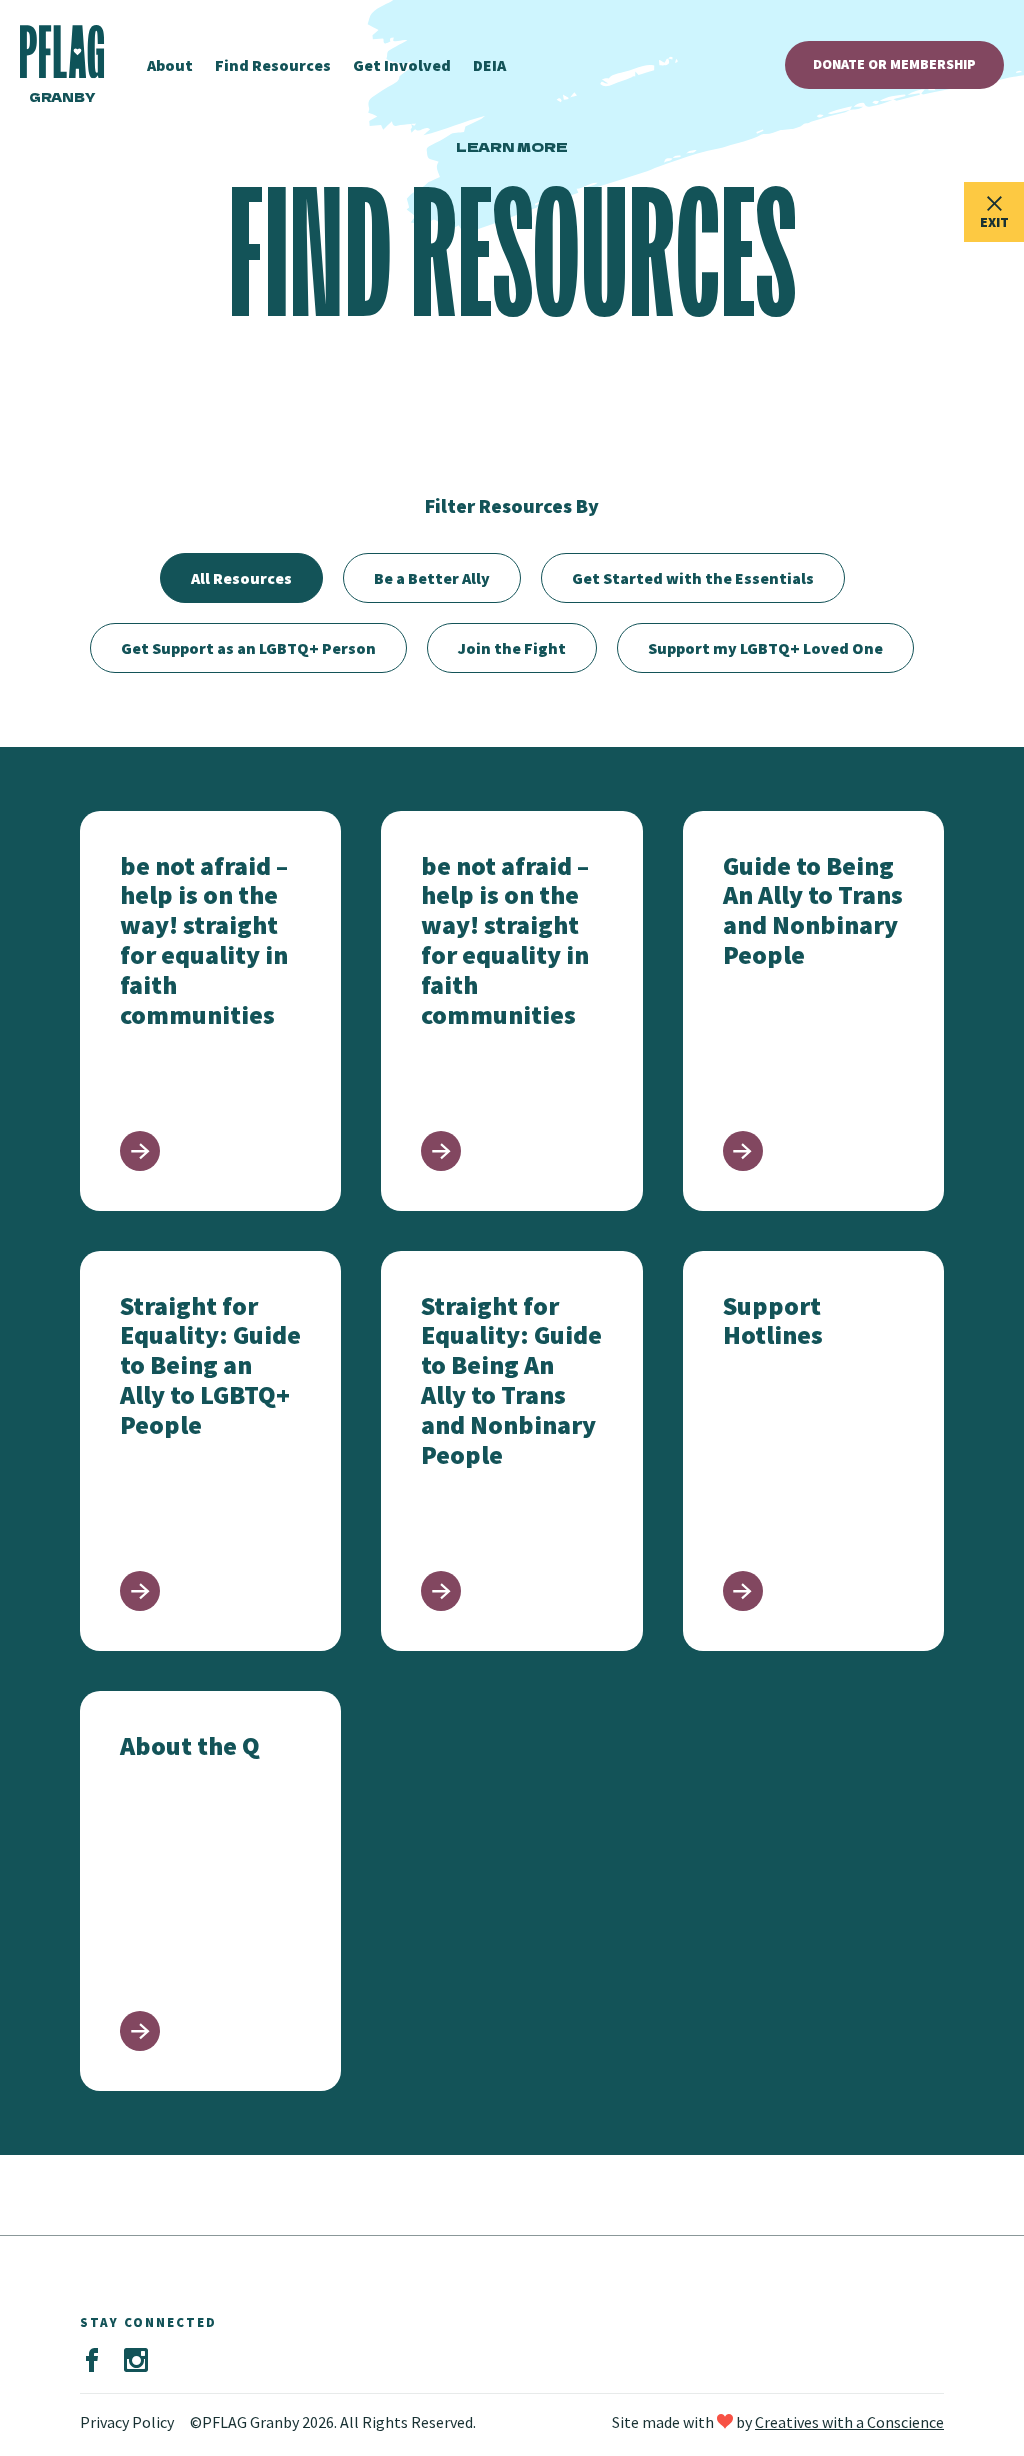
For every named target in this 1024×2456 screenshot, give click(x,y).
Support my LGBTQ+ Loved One (765, 648)
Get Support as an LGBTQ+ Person (248, 648)
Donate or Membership (894, 64)
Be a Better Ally (432, 578)
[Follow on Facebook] (92, 2361)
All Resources (241, 578)
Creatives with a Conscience (849, 2422)
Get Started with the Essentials (693, 578)
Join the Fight (512, 648)
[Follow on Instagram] (136, 2361)
